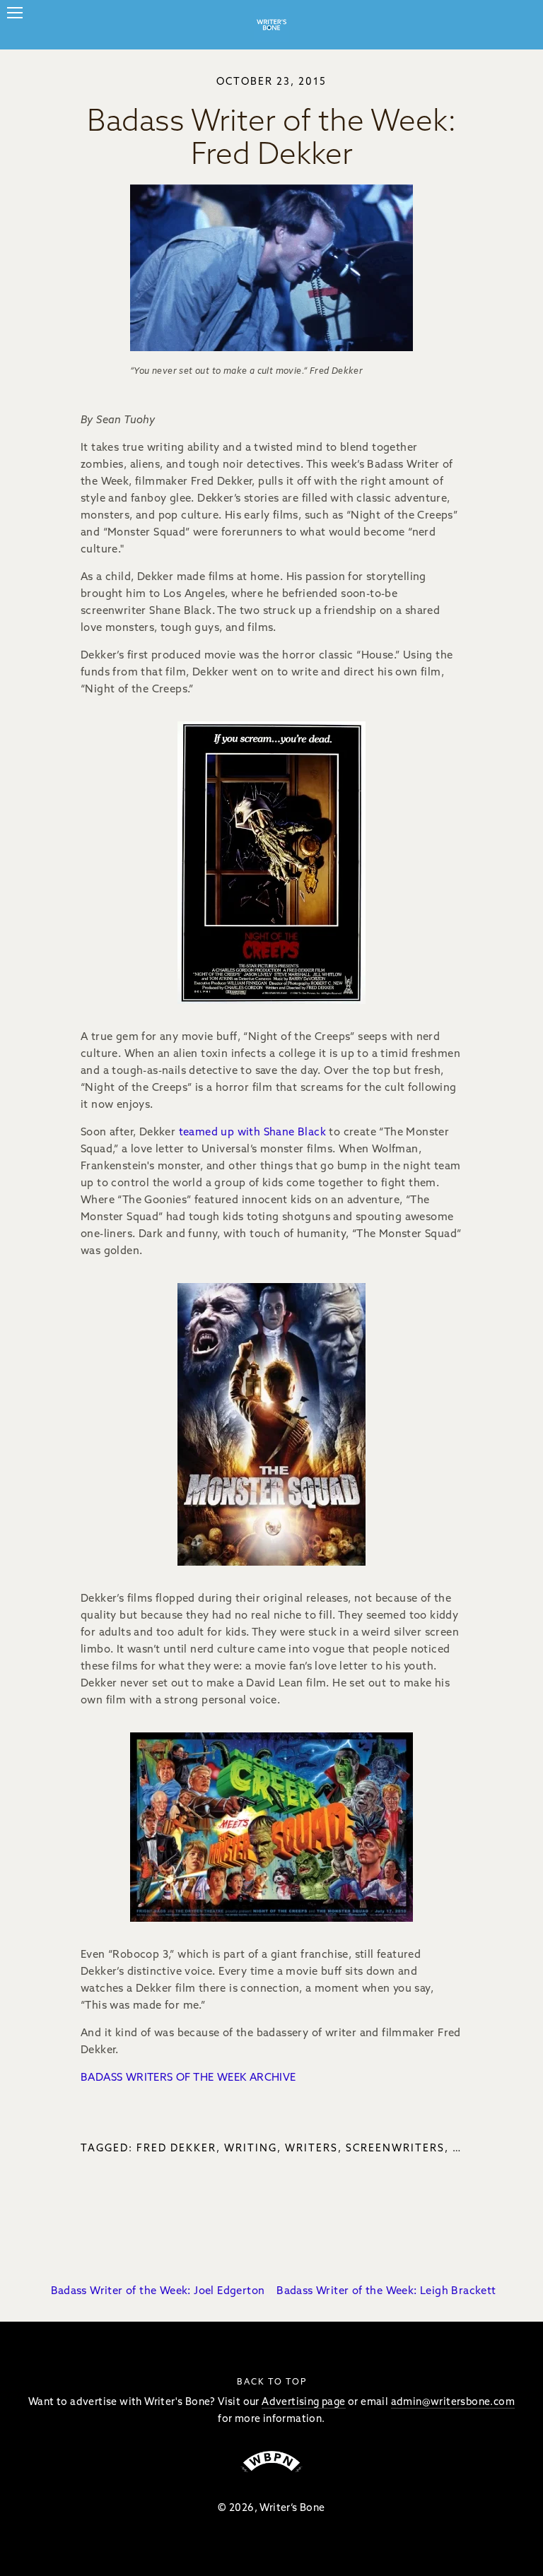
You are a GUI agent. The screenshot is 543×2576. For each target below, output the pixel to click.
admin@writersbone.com (453, 2401)
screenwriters (395, 2148)
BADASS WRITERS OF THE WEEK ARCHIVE (188, 2077)
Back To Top (272, 2381)
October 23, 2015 (271, 81)
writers (311, 2148)
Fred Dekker (176, 2148)
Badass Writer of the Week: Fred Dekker (272, 136)
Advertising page (303, 2401)
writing (251, 2148)
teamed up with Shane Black (252, 1132)
